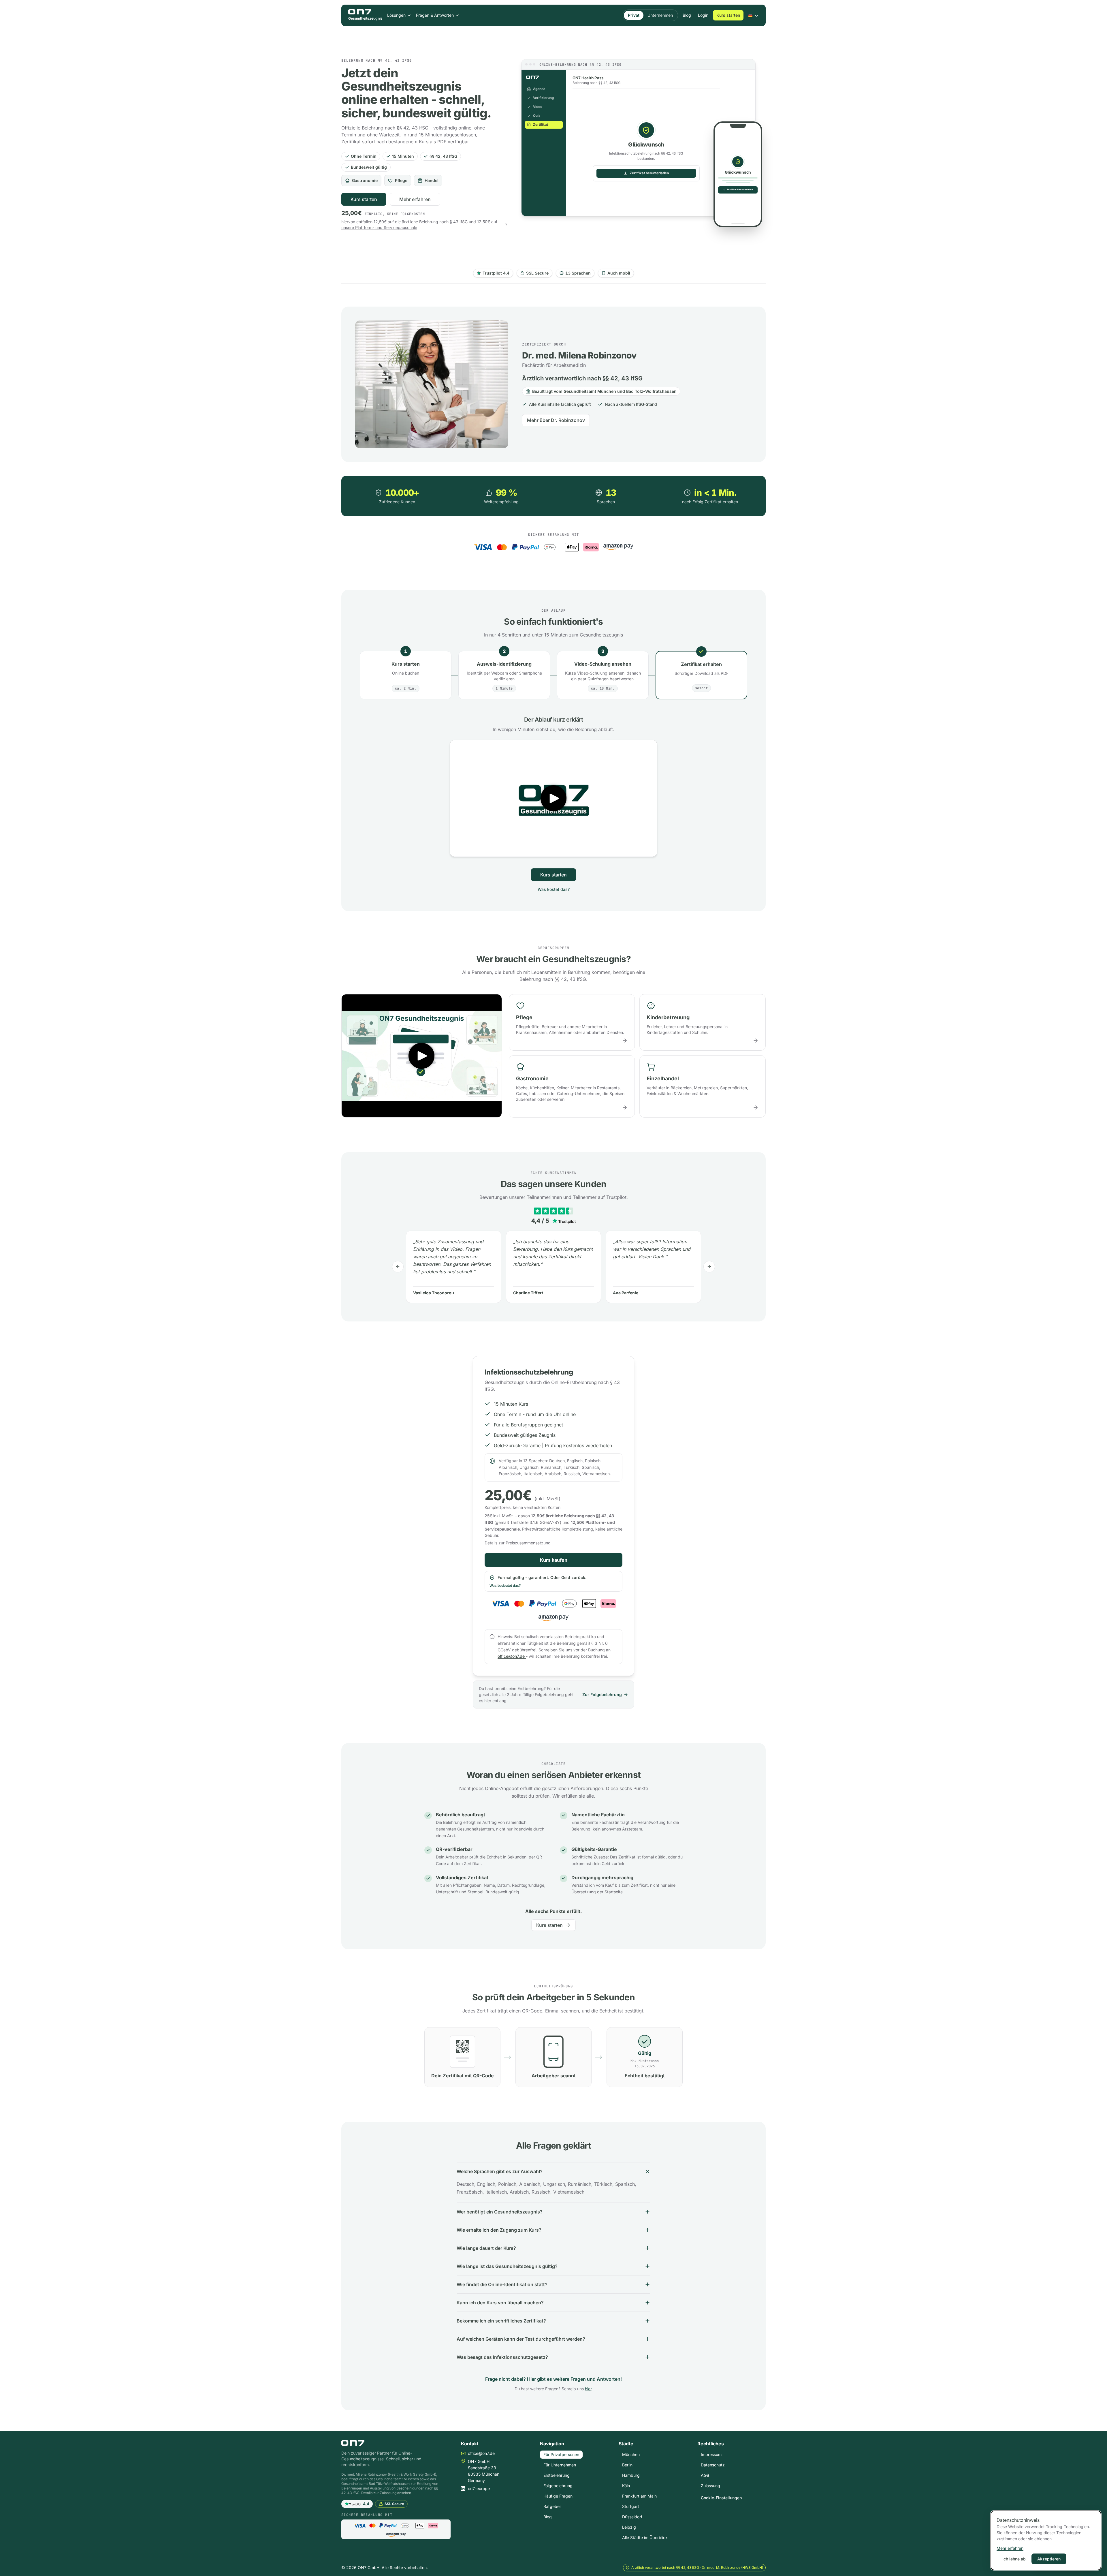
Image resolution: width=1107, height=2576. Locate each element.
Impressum (711, 2454)
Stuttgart (631, 2506)
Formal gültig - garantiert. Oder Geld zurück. (538, 1581)
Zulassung (710, 2486)
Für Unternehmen (560, 2465)
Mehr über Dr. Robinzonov (556, 420)
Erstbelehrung (557, 2475)
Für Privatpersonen (561, 2454)
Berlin (627, 2465)
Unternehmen (660, 15)
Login (703, 15)
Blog (687, 15)
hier (588, 2389)
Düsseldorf (632, 2517)
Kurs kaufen (554, 1560)
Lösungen (396, 15)
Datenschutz (713, 2465)
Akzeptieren (1049, 2559)
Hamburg (631, 2475)
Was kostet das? (554, 889)
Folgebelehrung (558, 2486)
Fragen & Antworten (435, 15)
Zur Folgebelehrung (602, 1695)
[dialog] (1046, 2540)
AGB (705, 2475)
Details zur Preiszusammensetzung (518, 1543)
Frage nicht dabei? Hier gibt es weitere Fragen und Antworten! (553, 2379)
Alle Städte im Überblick (645, 2537)
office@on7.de (511, 1656)
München (631, 2454)
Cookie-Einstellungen (721, 2498)
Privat (634, 15)
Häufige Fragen (558, 2496)
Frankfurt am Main (639, 2496)
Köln (626, 2486)
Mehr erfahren (415, 199)
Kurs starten (728, 15)
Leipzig (629, 2527)
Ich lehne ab (1014, 2559)
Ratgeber (552, 2506)
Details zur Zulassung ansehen (386, 2493)
